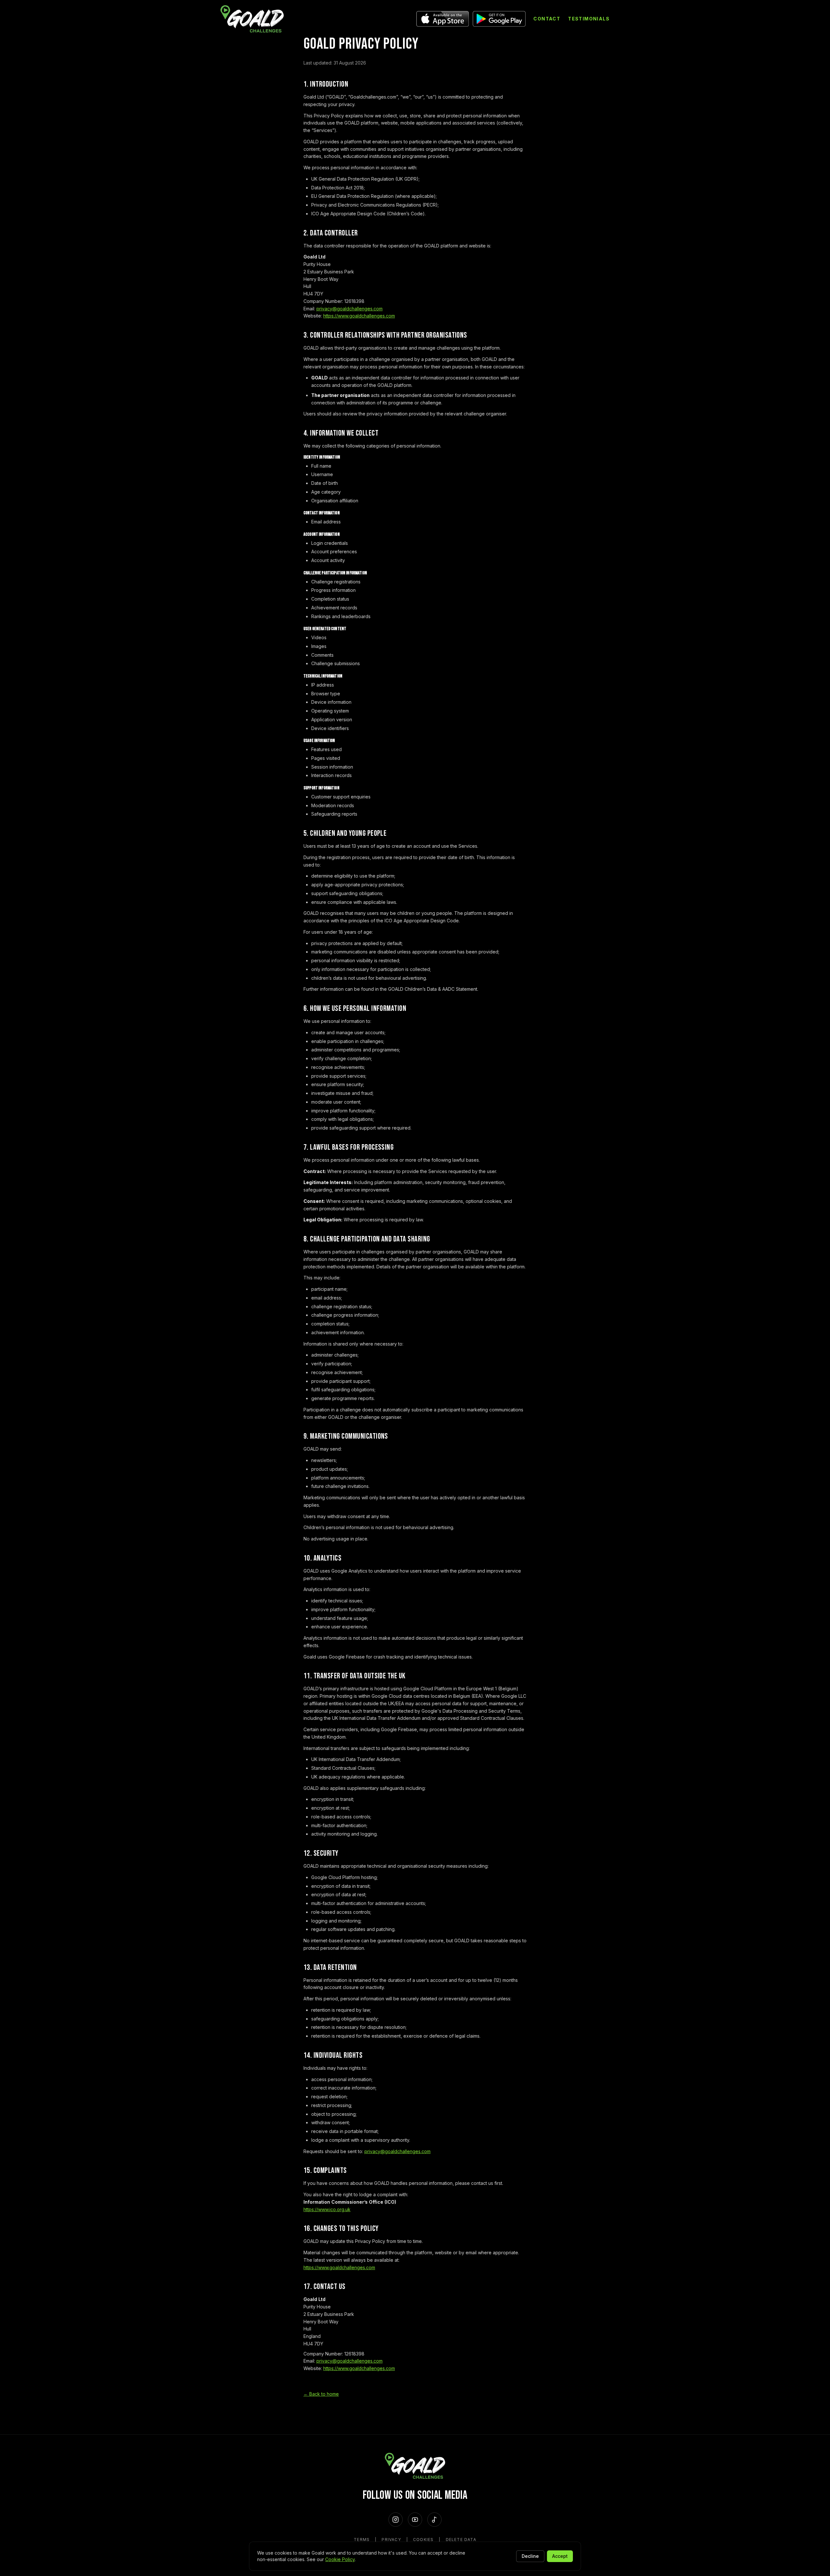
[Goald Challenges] (252, 19)
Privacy (391, 2540)
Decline (530, 2556)
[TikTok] (434, 2520)
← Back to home (321, 2394)
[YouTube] (415, 2520)
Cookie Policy (340, 2559)
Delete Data (461, 2540)
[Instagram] (396, 2520)
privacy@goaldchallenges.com (350, 309)
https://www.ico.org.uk (327, 2209)
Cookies (423, 2540)
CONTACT (547, 19)
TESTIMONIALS (589, 19)
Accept (560, 2556)
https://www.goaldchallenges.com (359, 316)
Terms (362, 2540)
